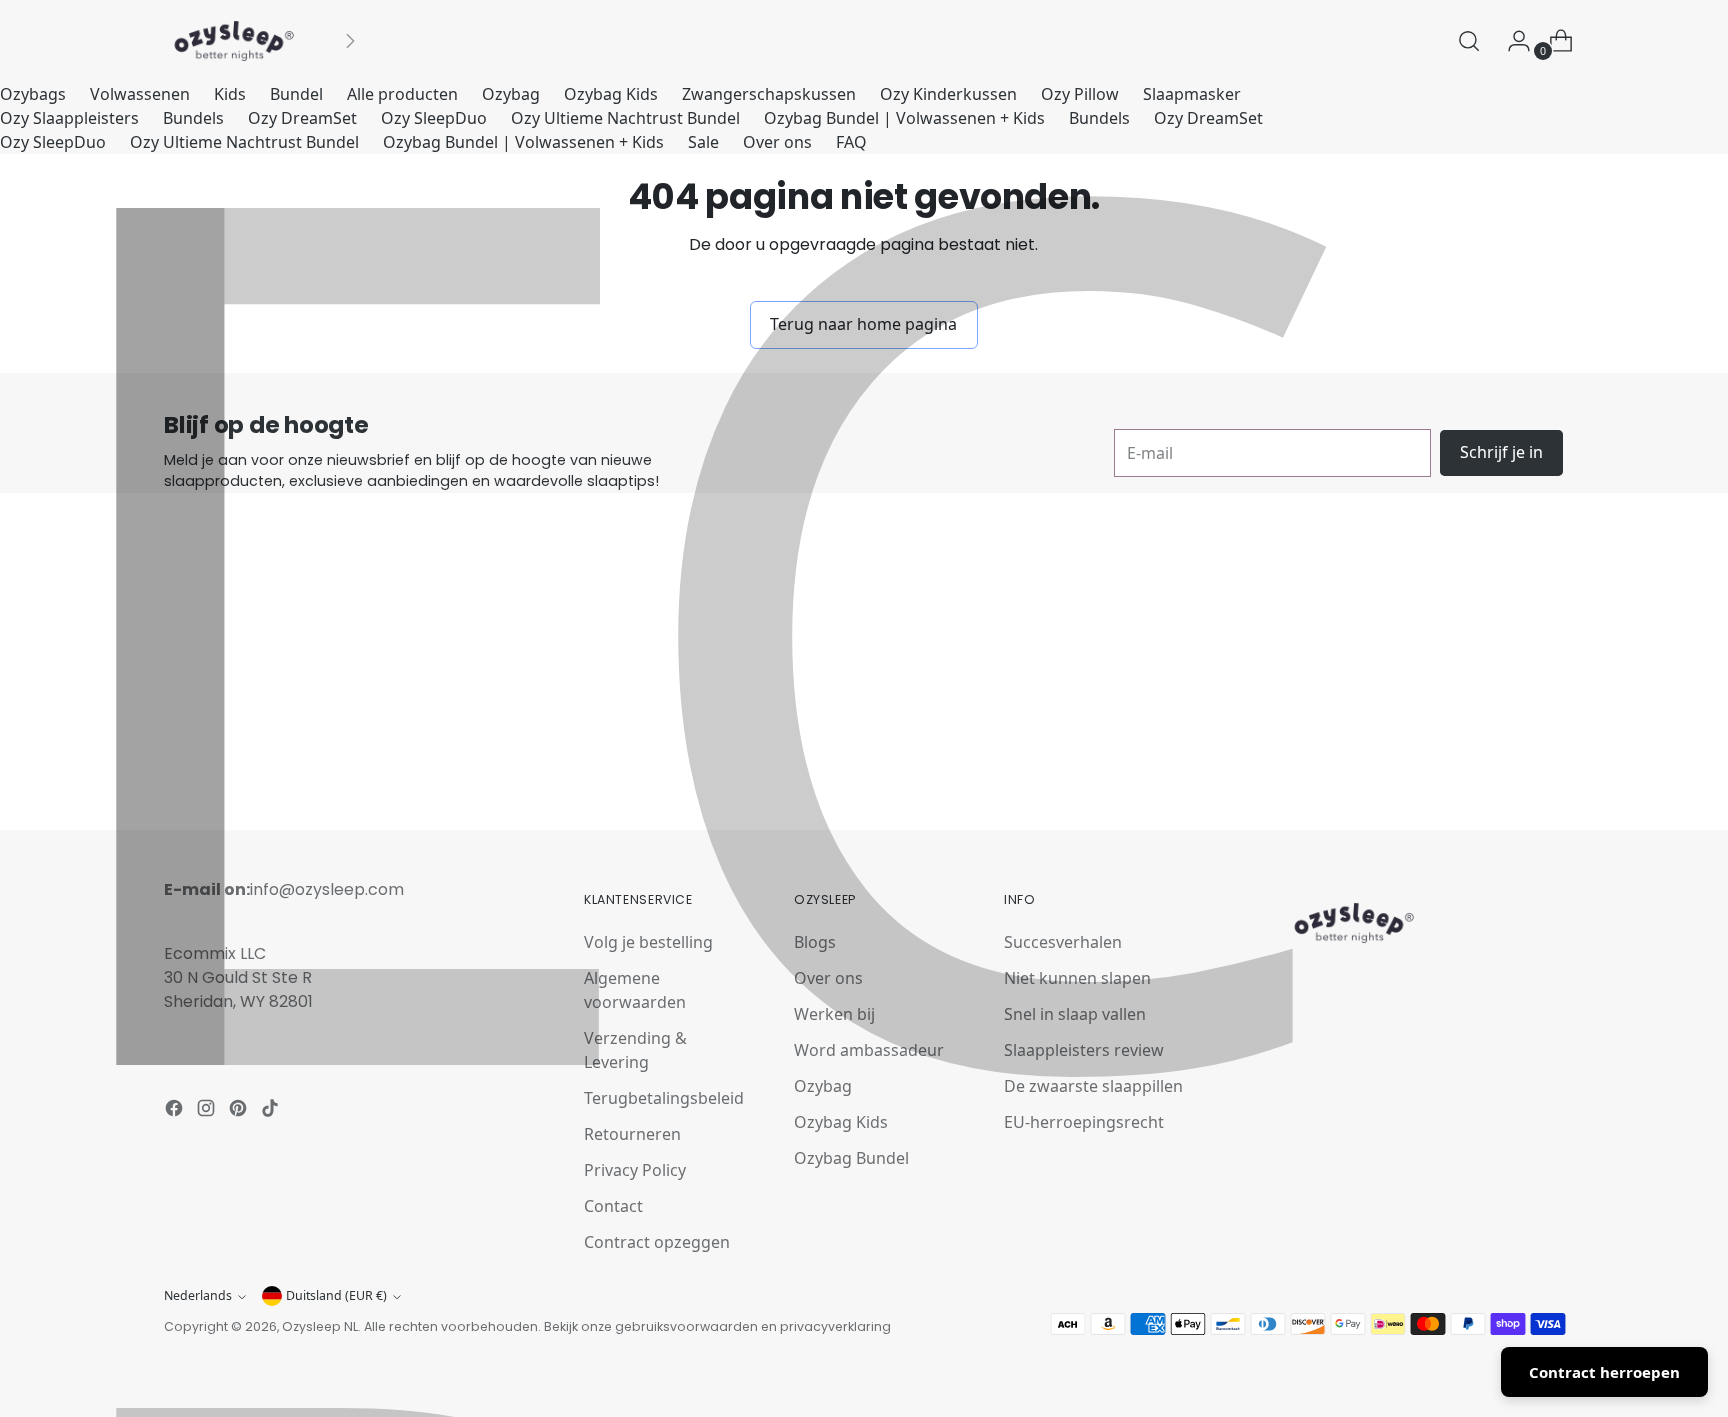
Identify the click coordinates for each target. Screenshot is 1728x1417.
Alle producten (402, 94)
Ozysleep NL (320, 1326)
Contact (613, 1206)
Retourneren (632, 1134)
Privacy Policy (635, 1170)
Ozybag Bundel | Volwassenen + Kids (904, 118)
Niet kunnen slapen (1077, 978)
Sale (703, 142)
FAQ (851, 142)
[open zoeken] (1469, 41)
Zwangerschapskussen (769, 94)
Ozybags (33, 94)
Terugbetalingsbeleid (664, 1098)
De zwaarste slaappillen (1093, 1086)
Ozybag (511, 94)
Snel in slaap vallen (1075, 1014)
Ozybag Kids (611, 94)
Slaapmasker (1192, 94)
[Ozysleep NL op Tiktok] (272, 1111)
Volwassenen (140, 94)
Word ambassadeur (869, 1050)
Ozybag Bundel (851, 1158)
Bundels (193, 118)
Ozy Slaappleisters (69, 118)
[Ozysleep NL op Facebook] (176, 1111)
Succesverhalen (1063, 942)
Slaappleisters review (1084, 1050)
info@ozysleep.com (327, 889)
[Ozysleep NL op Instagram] (208, 1111)
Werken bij (834, 1014)
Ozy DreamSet (302, 118)
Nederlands (198, 1295)
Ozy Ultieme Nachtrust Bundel (625, 118)
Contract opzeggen (657, 1242)
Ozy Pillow (1080, 94)
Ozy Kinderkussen (948, 94)
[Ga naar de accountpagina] (1511, 41)
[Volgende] (350, 41)
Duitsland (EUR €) (336, 1295)
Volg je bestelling (648, 942)
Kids (230, 94)
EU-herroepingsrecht (1084, 1122)
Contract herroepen (1604, 1372)
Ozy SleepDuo (434, 118)
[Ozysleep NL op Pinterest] (240, 1111)
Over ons (777, 142)
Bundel (296, 94)
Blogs (815, 942)
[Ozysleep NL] (234, 41)
